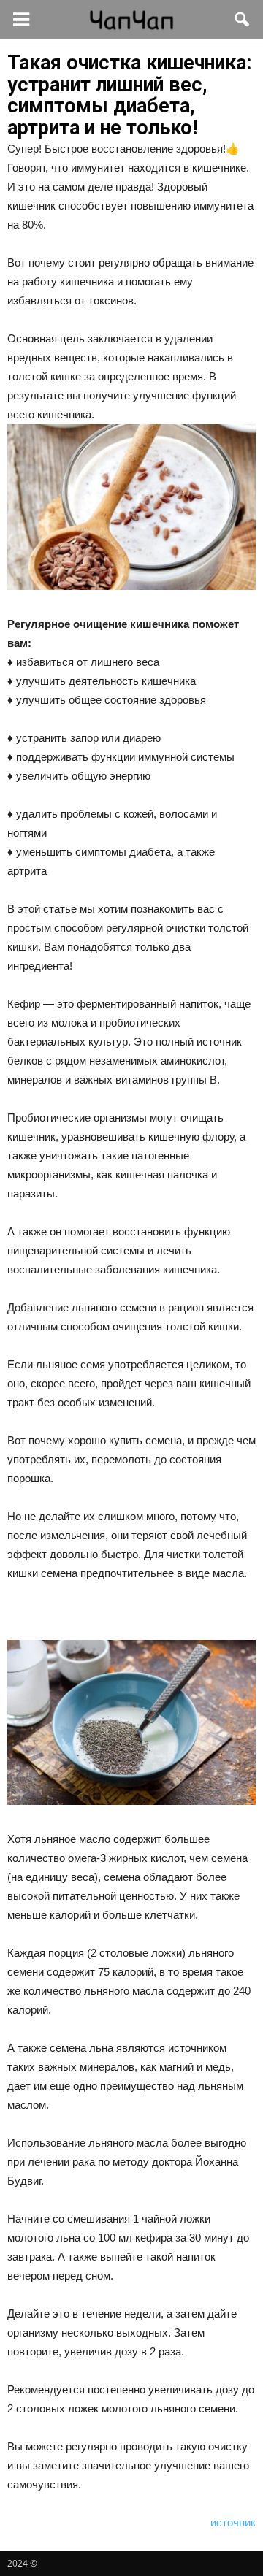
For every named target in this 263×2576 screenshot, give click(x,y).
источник (233, 2522)
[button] (243, 20)
